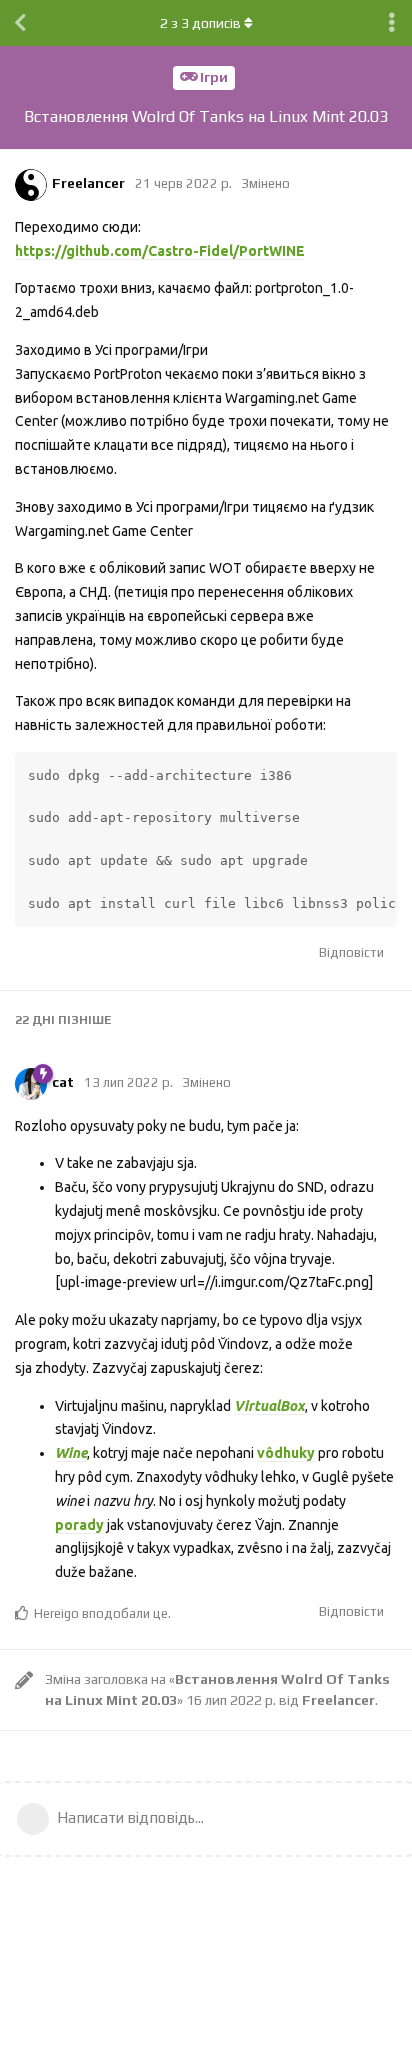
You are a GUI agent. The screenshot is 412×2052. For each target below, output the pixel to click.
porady (79, 1525)
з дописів (200, 23)
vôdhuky (286, 1453)
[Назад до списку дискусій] (20, 23)
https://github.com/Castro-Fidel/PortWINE (160, 251)
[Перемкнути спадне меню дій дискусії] (392, 23)
